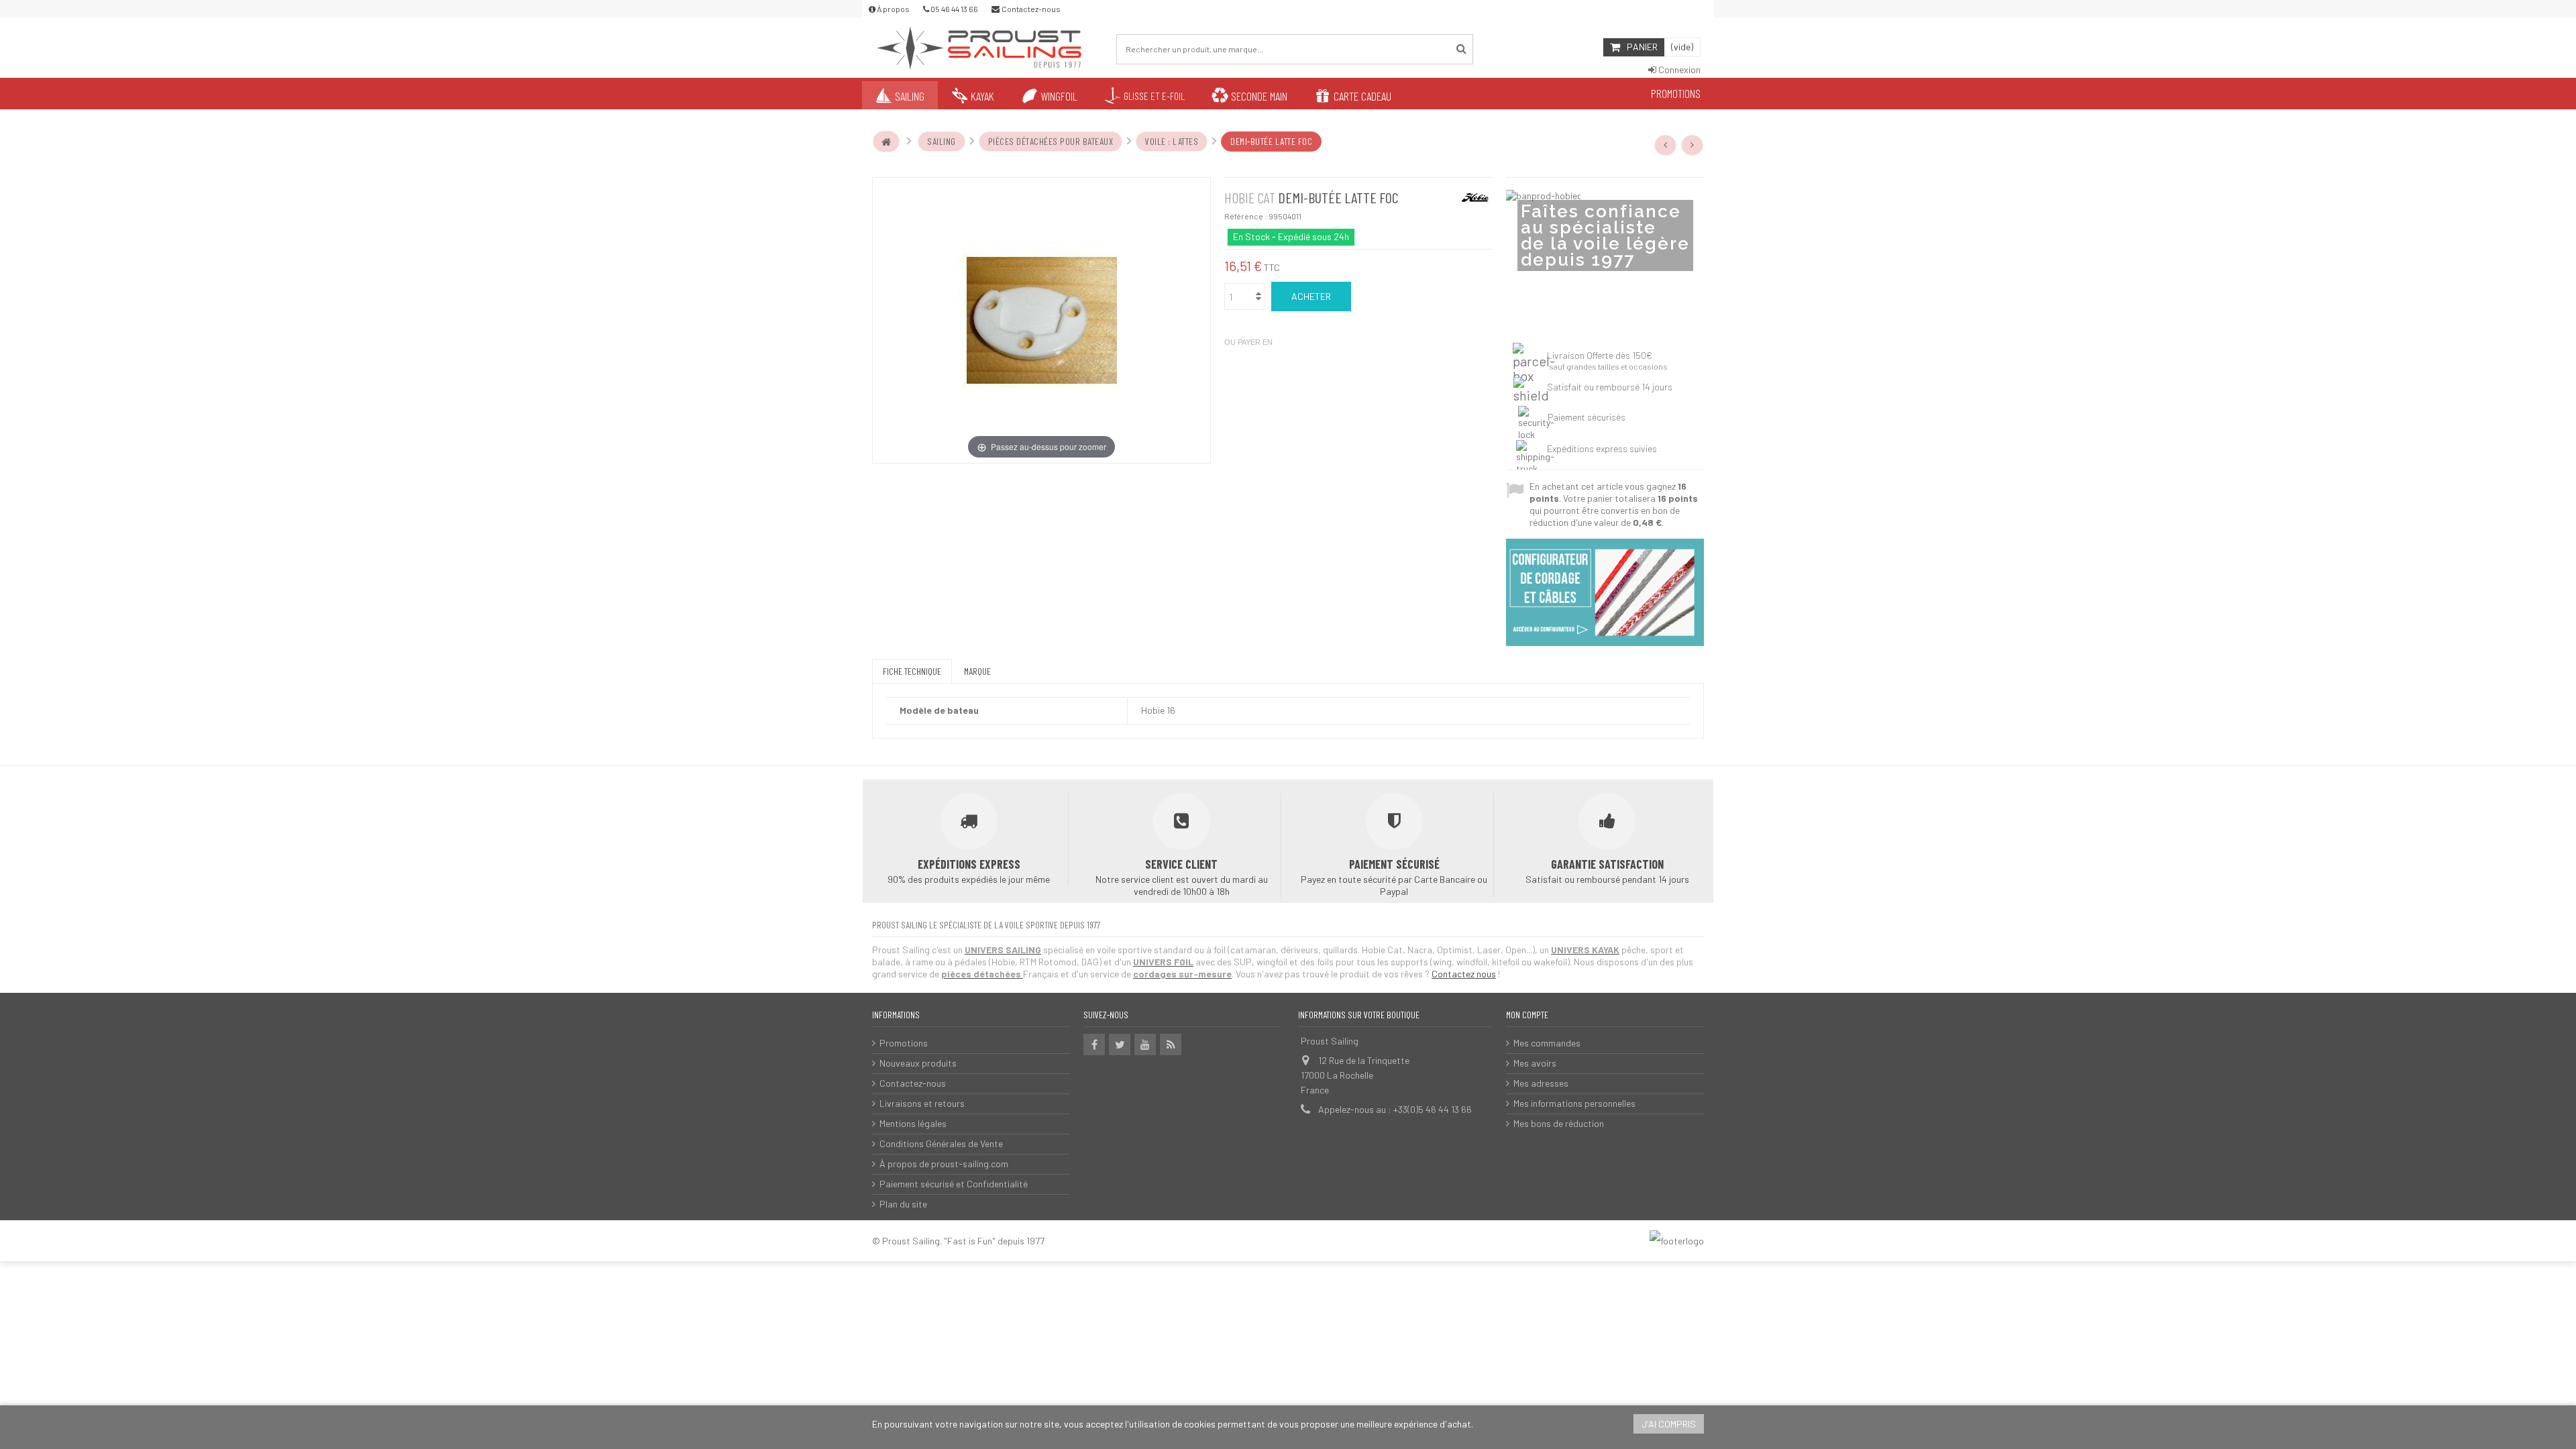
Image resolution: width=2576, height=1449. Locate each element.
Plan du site (903, 1204)
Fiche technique (912, 671)
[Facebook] (1094, 1044)
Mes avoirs (1535, 1063)
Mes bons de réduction (1559, 1123)
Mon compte (1527, 1015)
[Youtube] (1145, 1044)
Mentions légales (913, 1123)
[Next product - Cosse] (1693, 145)
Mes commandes (1547, 1043)
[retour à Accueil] (886, 142)
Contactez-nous (913, 1083)
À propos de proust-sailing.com (944, 1164)
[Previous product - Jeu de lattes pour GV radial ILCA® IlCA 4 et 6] (1666, 145)
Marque (977, 671)
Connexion (1678, 69)
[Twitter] (1120, 1044)
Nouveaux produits (918, 1063)
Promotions (904, 1043)
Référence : (1246, 216)
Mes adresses (1541, 1083)
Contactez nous (1464, 974)
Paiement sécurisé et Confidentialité (954, 1184)
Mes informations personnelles (1574, 1103)
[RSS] (1171, 1044)
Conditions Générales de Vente (941, 1143)
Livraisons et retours (922, 1103)
